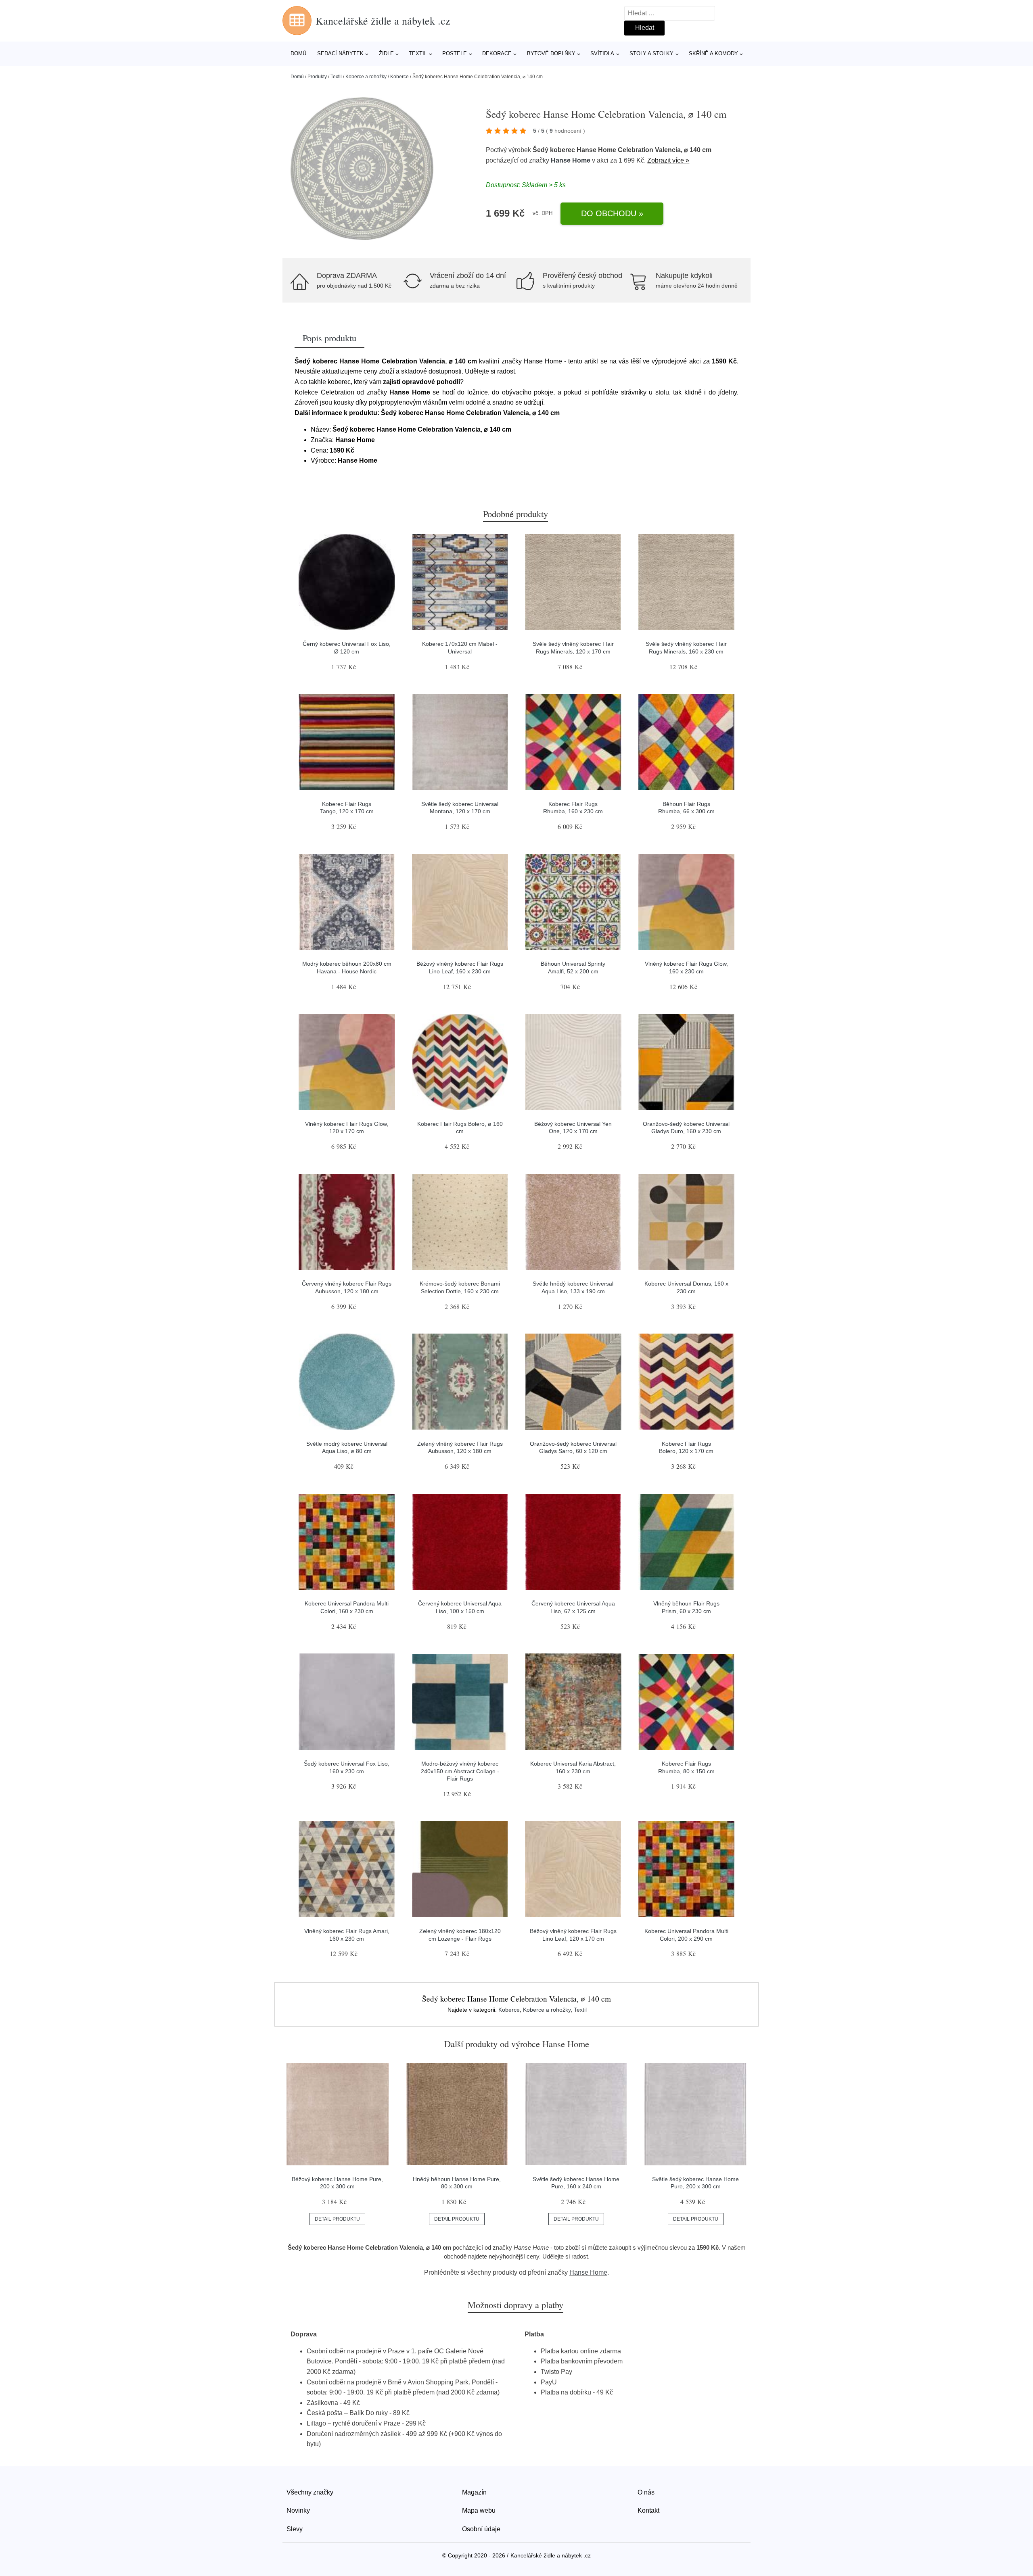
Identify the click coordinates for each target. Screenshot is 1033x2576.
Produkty (317, 77)
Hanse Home (571, 160)
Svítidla (602, 53)
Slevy (295, 2529)
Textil (418, 53)
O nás (646, 2492)
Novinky (298, 2510)
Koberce (399, 77)
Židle (386, 53)
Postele (455, 53)
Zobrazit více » (668, 160)
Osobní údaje (481, 2529)
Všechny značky (310, 2492)
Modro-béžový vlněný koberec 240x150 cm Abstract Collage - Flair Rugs (460, 1771)
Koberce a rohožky (366, 77)
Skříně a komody (713, 53)
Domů (298, 53)
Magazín (474, 2492)
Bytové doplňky (551, 53)
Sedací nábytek (340, 53)
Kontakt (648, 2510)
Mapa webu (479, 2510)
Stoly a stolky (651, 53)
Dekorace (497, 53)
